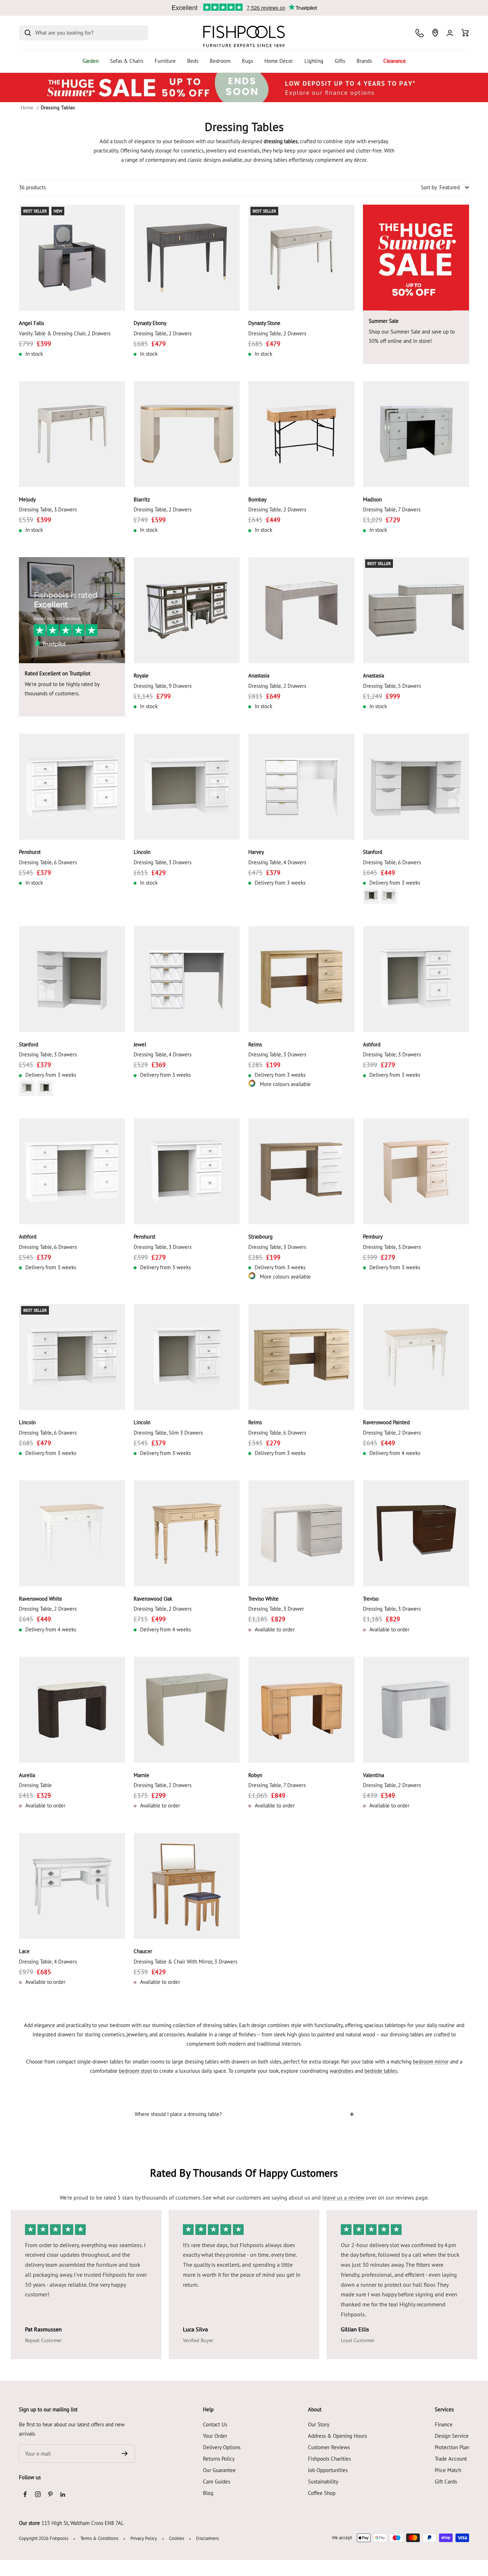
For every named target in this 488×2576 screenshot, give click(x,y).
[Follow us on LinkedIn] (63, 2494)
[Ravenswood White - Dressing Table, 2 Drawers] (72, 1533)
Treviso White (263, 1599)
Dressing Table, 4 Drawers (277, 862)
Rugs (247, 61)
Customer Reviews (329, 2447)
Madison (372, 499)
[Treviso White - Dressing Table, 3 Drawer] (301, 1533)
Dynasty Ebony (150, 323)
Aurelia (27, 1775)
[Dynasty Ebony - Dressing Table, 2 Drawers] (187, 258)
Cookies (176, 2538)
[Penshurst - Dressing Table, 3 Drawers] (187, 1171)
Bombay (257, 499)
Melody (27, 499)
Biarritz (142, 499)
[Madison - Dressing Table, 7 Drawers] (416, 434)
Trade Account (451, 2459)
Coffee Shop (322, 2493)
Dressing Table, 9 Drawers (163, 686)
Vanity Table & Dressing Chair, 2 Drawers (65, 333)
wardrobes (342, 2071)
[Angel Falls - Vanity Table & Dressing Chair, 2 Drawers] (72, 258)
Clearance (395, 61)
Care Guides (216, 2482)
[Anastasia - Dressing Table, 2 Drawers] (301, 610)
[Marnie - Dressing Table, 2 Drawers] (187, 1710)
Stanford (373, 852)
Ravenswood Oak (153, 1599)
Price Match (448, 2470)
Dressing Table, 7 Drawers (392, 509)
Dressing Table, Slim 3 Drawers (168, 1433)
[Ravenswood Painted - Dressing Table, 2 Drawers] (416, 1357)
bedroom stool (135, 2071)
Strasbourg (260, 1237)
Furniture (165, 61)
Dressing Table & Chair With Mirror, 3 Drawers (185, 1962)
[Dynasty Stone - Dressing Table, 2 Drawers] (301, 258)
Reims (255, 1044)
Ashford (372, 1044)
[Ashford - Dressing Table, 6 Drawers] (72, 1171)
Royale (141, 676)
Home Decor (279, 61)
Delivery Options (222, 2447)
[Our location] (435, 33)
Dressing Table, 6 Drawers (48, 862)
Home (27, 107)
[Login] (450, 33)
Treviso (371, 1599)
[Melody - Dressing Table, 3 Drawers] (72, 434)
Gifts (340, 61)
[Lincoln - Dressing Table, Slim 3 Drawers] (187, 1357)
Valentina (374, 1775)
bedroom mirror (431, 2062)
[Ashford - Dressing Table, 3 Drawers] (416, 979)
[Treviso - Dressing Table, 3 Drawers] (416, 1533)
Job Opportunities (328, 2470)
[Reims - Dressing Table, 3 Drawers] (301, 979)
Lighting (314, 61)
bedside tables (381, 2071)
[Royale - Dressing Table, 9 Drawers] (187, 610)
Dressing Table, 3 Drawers (48, 509)
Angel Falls (31, 323)
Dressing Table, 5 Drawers (392, 686)
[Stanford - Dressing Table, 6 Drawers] (416, 787)
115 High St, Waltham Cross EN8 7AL (83, 2523)
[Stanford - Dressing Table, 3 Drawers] (72, 979)
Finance (444, 2424)
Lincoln (142, 852)
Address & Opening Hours (337, 2436)
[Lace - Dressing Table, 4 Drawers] (72, 1886)
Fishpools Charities (329, 2459)
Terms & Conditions (99, 2538)
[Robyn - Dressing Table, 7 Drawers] (301, 1710)
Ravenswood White (41, 1599)
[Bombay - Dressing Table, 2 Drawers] (301, 434)
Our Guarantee (219, 2470)
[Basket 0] (465, 33)
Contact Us (215, 2424)
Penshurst (30, 852)
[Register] (125, 2454)
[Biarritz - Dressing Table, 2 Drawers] (187, 434)
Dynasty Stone (264, 323)
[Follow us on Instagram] (38, 2494)
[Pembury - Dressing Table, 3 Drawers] (416, 1171)
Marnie (141, 1775)
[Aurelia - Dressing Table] (72, 1710)
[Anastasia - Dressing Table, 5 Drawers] (416, 610)
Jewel (140, 1044)
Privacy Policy (144, 2538)
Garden (91, 61)
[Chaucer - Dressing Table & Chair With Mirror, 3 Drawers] (187, 1886)
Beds (193, 61)
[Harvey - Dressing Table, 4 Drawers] (301, 787)
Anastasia (259, 676)
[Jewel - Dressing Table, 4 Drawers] (187, 979)
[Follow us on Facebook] (25, 2494)
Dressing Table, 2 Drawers (163, 333)
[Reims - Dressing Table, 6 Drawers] (301, 1357)
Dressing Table (35, 1785)
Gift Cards (446, 2482)
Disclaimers (207, 2538)
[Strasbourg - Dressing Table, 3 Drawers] (301, 1171)
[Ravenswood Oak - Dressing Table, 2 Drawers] (187, 1533)
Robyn (255, 1775)
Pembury (373, 1237)
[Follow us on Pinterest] (50, 2494)
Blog (208, 2493)
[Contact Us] (420, 33)
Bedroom (220, 61)
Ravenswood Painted (386, 1422)
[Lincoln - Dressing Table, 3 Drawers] (187, 787)
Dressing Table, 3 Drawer (276, 1609)
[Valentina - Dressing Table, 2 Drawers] (416, 1710)
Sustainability (323, 2482)
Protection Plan (452, 2447)
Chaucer (143, 1951)
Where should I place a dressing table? (178, 2114)
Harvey (256, 852)
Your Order (215, 2436)
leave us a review (343, 2197)
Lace (24, 1951)
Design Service (452, 2436)
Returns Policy (219, 2459)
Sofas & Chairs (127, 61)
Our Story (319, 2424)
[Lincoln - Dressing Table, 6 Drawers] (72, 1357)
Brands (364, 61)
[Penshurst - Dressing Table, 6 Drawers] (72, 787)
